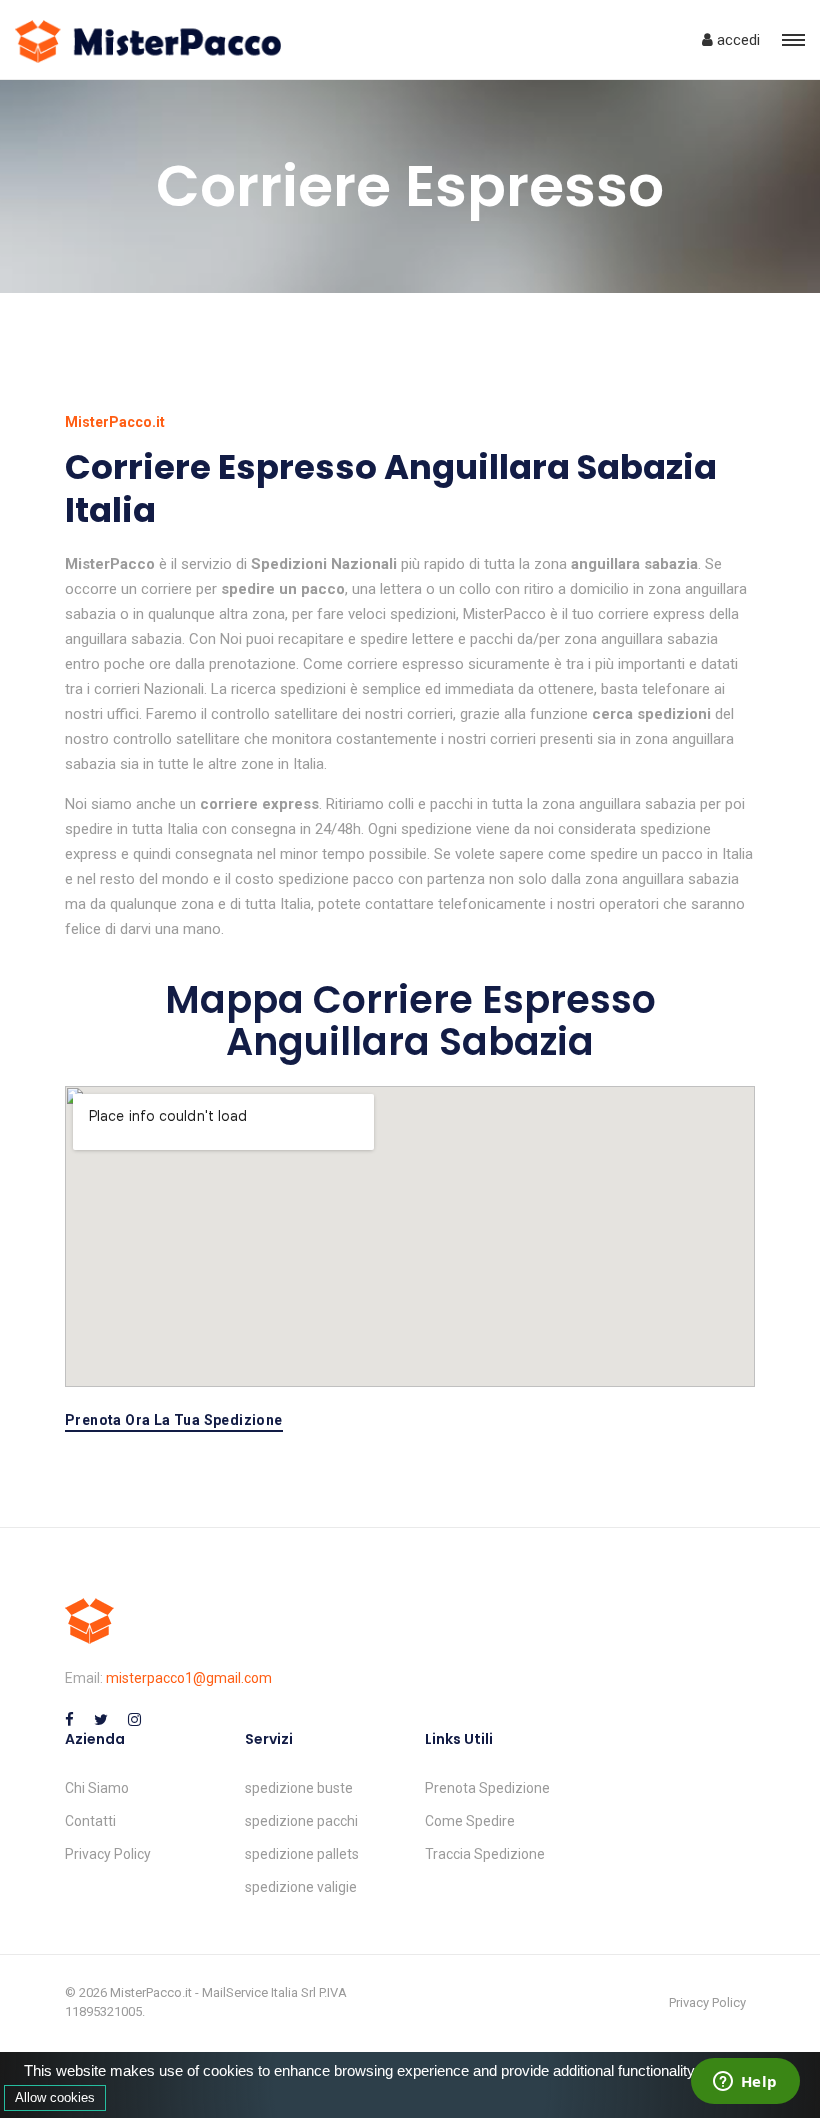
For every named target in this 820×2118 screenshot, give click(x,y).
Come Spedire (470, 1821)
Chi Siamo (97, 1788)
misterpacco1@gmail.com (189, 1678)
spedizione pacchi (301, 1821)
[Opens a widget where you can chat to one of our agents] (745, 2083)
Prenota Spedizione (487, 1788)
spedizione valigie (301, 1887)
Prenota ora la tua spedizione (174, 1420)
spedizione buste (299, 1788)
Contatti (90, 1821)
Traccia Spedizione (485, 1854)
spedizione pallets (302, 1854)
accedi (736, 40)
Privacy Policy (108, 1854)
